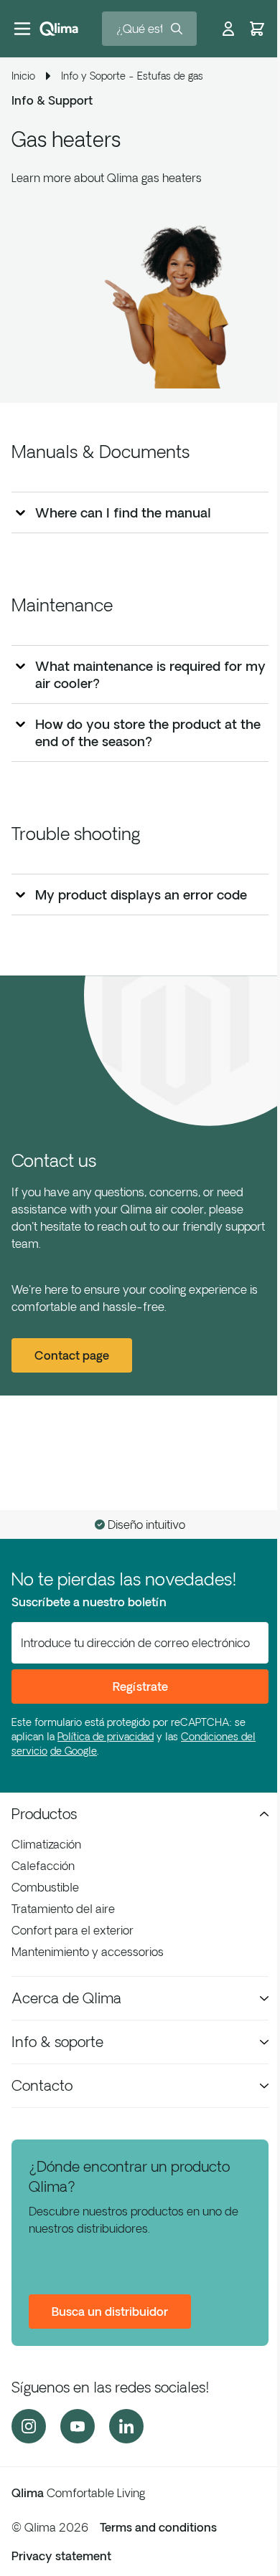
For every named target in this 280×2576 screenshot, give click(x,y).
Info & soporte (57, 2042)
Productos (44, 1814)
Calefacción (43, 1866)
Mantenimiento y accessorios (88, 1952)
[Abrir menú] (22, 29)
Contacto (42, 2085)
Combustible (45, 1887)
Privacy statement (61, 2556)
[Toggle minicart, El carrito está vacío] (257, 29)
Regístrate (140, 1687)
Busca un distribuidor (110, 2312)
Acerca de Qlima (66, 1998)
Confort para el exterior (73, 1930)
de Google (74, 1751)
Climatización (46, 1844)
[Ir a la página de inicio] (59, 29)
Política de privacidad (106, 1737)
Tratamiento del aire (63, 1909)
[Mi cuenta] (228, 29)
